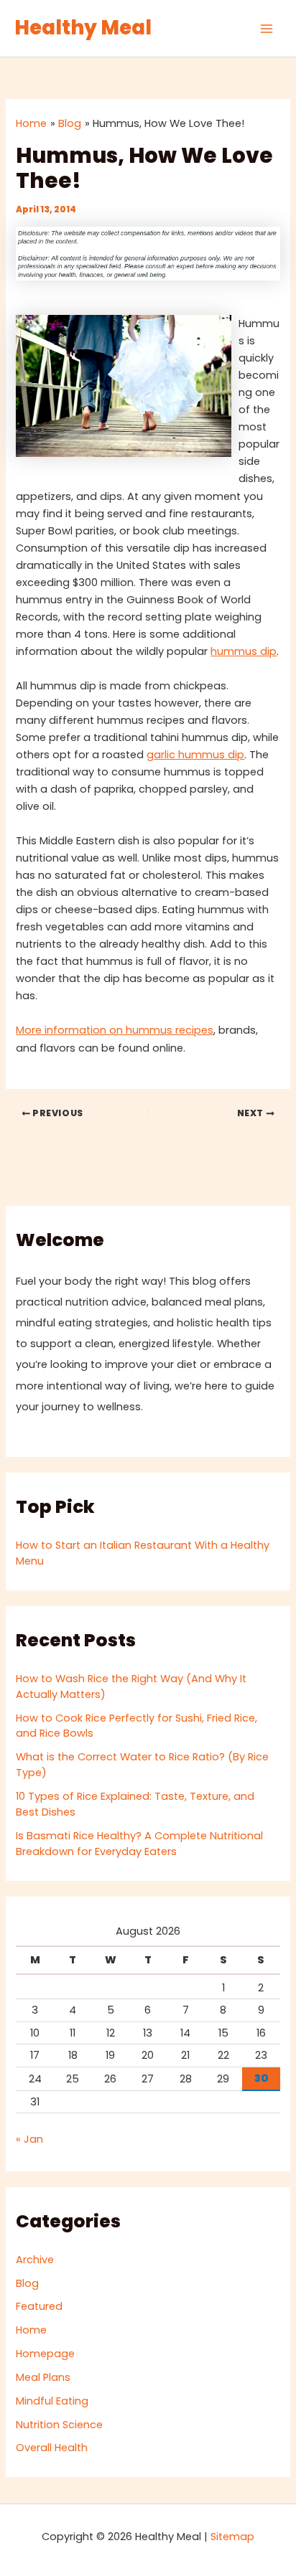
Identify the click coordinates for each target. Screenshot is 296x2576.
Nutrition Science (59, 2425)
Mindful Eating (52, 2401)
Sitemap (232, 2537)
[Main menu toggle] (267, 29)
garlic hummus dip (195, 755)
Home (31, 2330)
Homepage (45, 2354)
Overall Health (52, 2448)
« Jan (29, 2139)
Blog (27, 2283)
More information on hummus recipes (115, 1030)
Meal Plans (43, 2377)
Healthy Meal (83, 28)
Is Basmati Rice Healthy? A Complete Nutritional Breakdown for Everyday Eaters (139, 1844)
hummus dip (244, 651)
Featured (39, 2306)
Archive (35, 2260)
